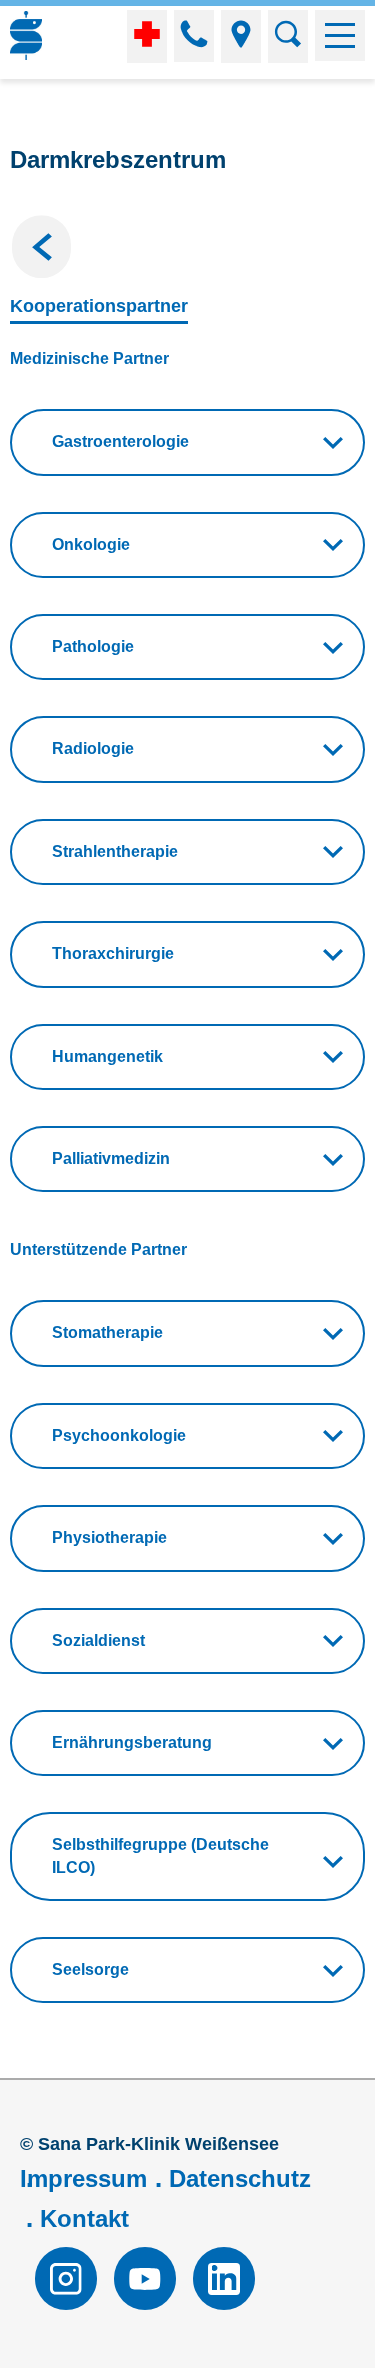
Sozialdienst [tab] (98, 1640)
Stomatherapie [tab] (107, 1332)
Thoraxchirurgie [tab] (113, 953)
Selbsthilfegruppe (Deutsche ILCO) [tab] (160, 1855)
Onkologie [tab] (91, 544)
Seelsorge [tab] (90, 1969)
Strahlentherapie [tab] (115, 851)
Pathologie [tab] (93, 646)
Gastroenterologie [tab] (120, 441)
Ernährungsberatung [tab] (132, 1742)
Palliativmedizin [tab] (111, 1158)
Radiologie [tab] (93, 748)
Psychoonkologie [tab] (119, 1435)
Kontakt (84, 2218)
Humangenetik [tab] (107, 1056)
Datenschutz (240, 2178)
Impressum (83, 2178)
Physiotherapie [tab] (109, 1537)
